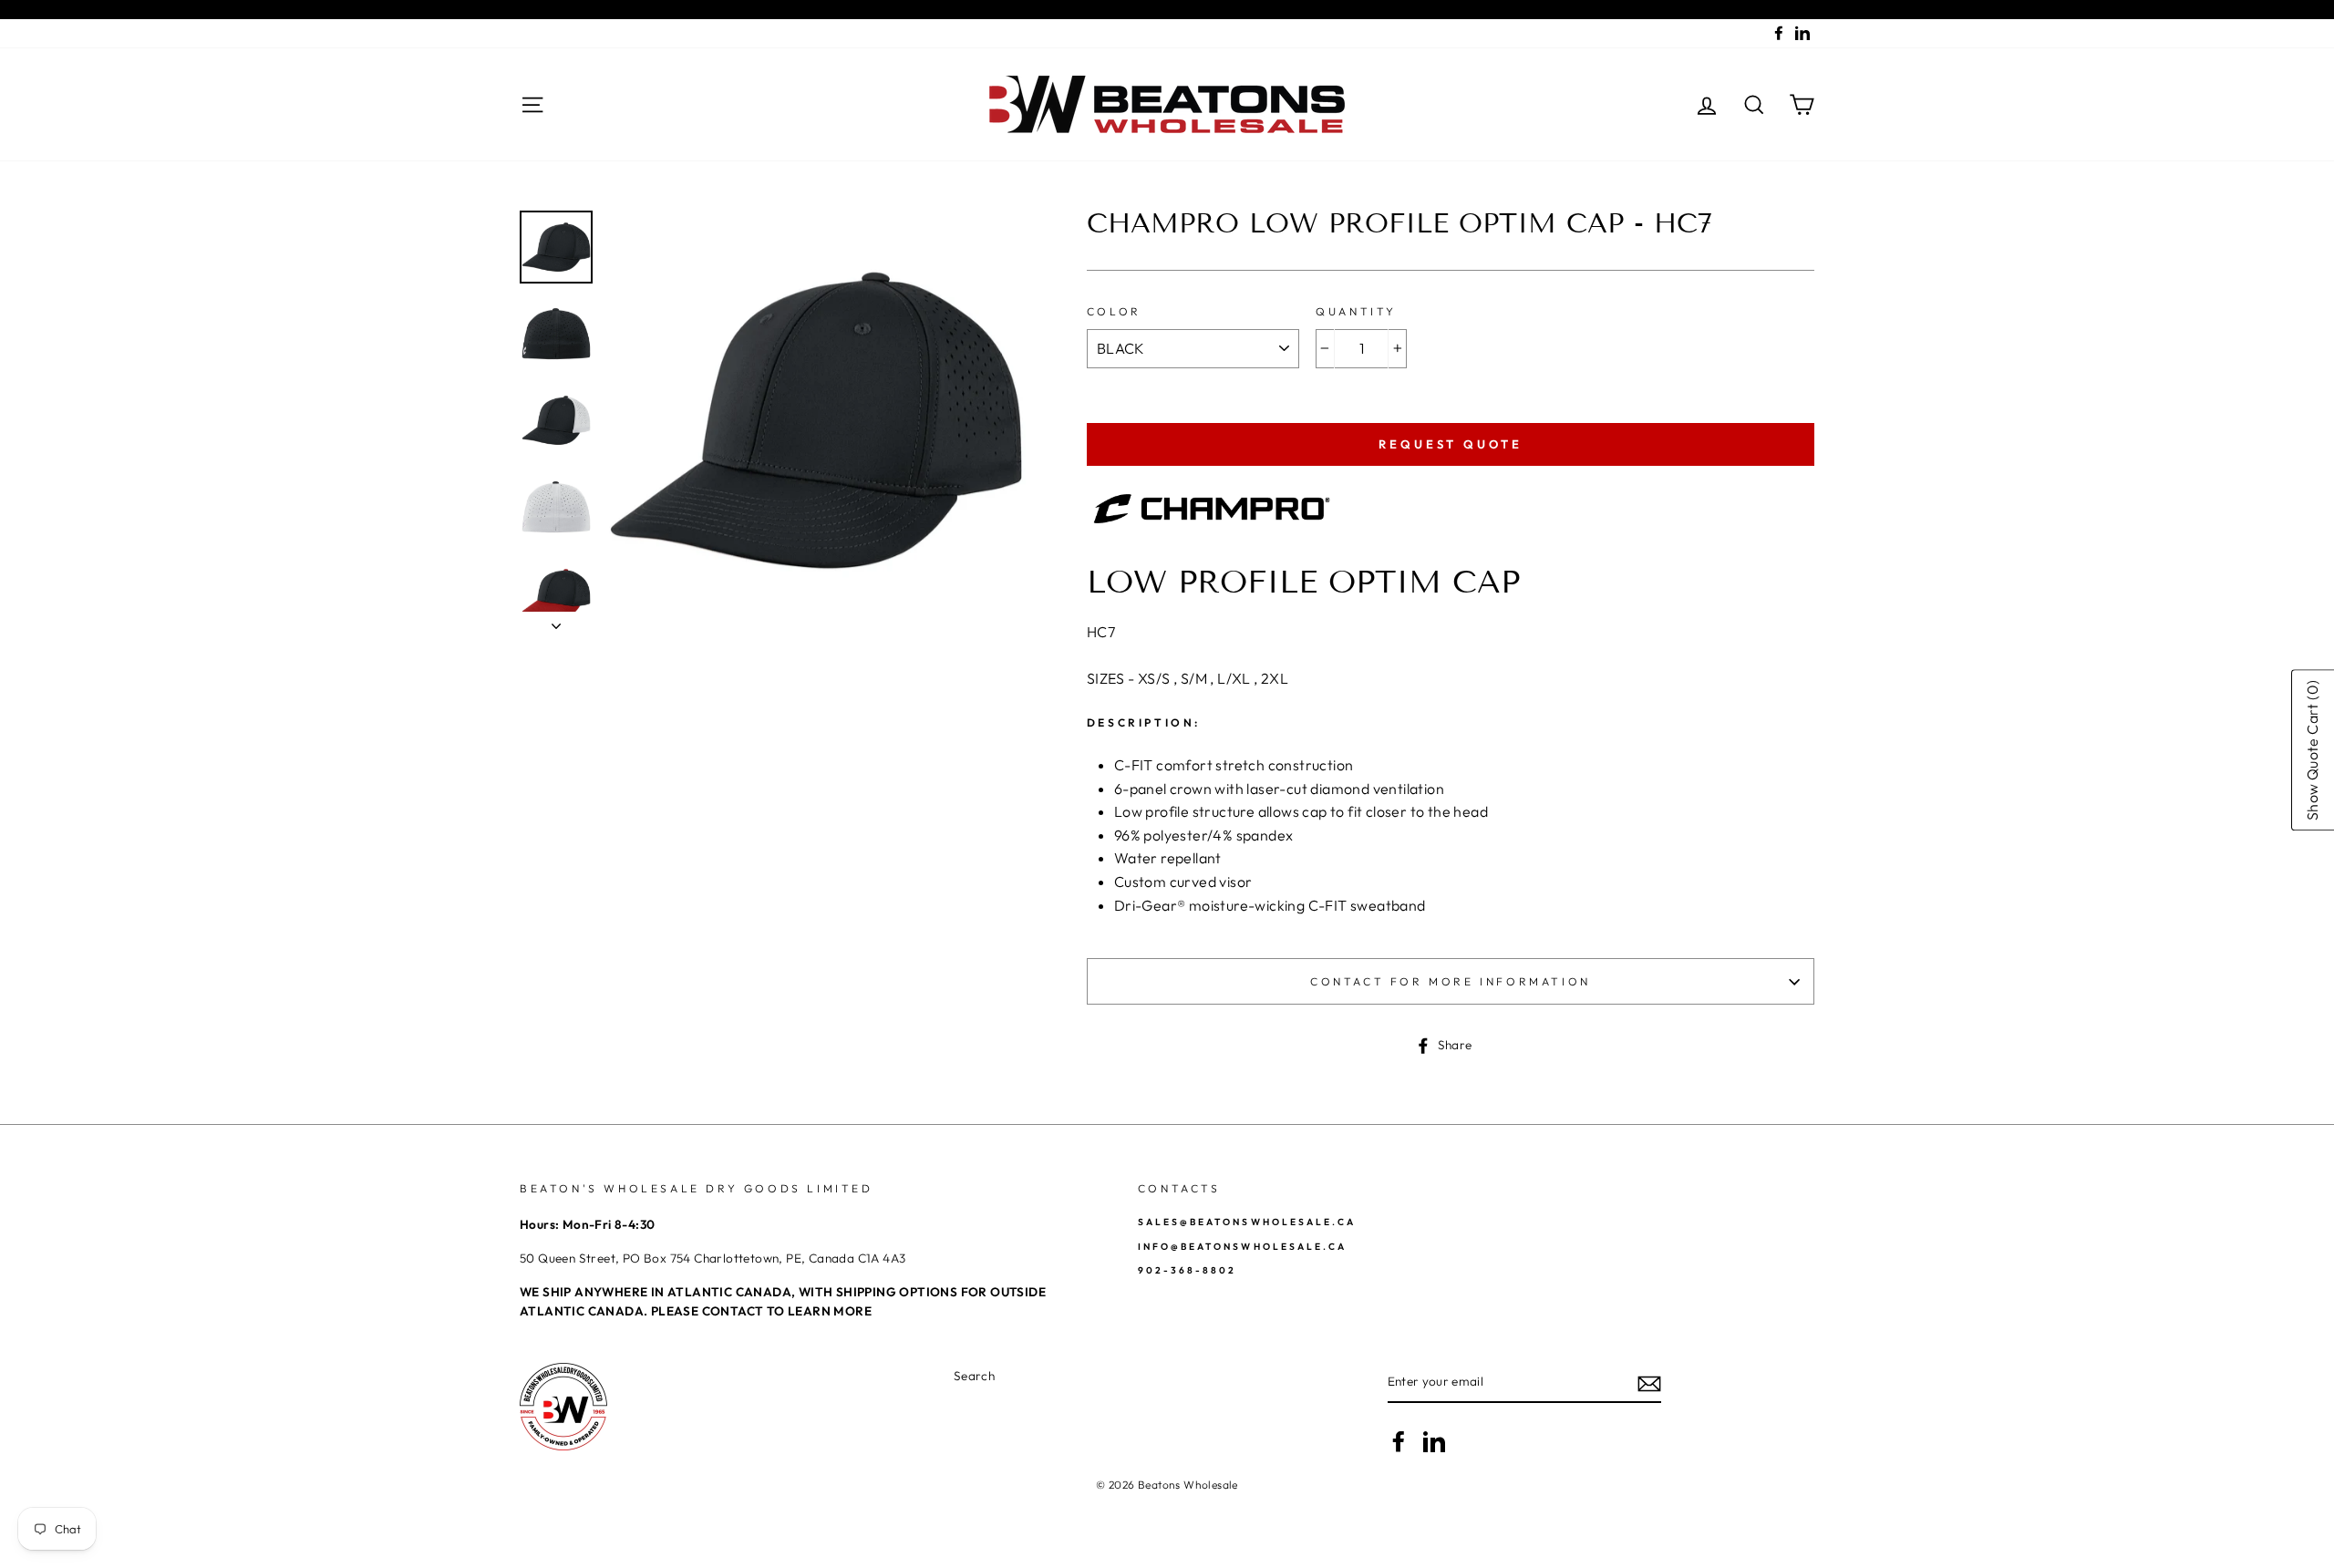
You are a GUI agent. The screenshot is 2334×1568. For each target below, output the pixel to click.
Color (1114, 311)
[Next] (556, 621)
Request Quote (1451, 444)
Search (974, 1376)
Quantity (1356, 311)
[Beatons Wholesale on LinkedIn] (1434, 1441)
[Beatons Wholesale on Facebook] (1399, 1441)
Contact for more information (1451, 981)
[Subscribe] (1649, 1383)
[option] (816, 420)
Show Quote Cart (2312, 751)
